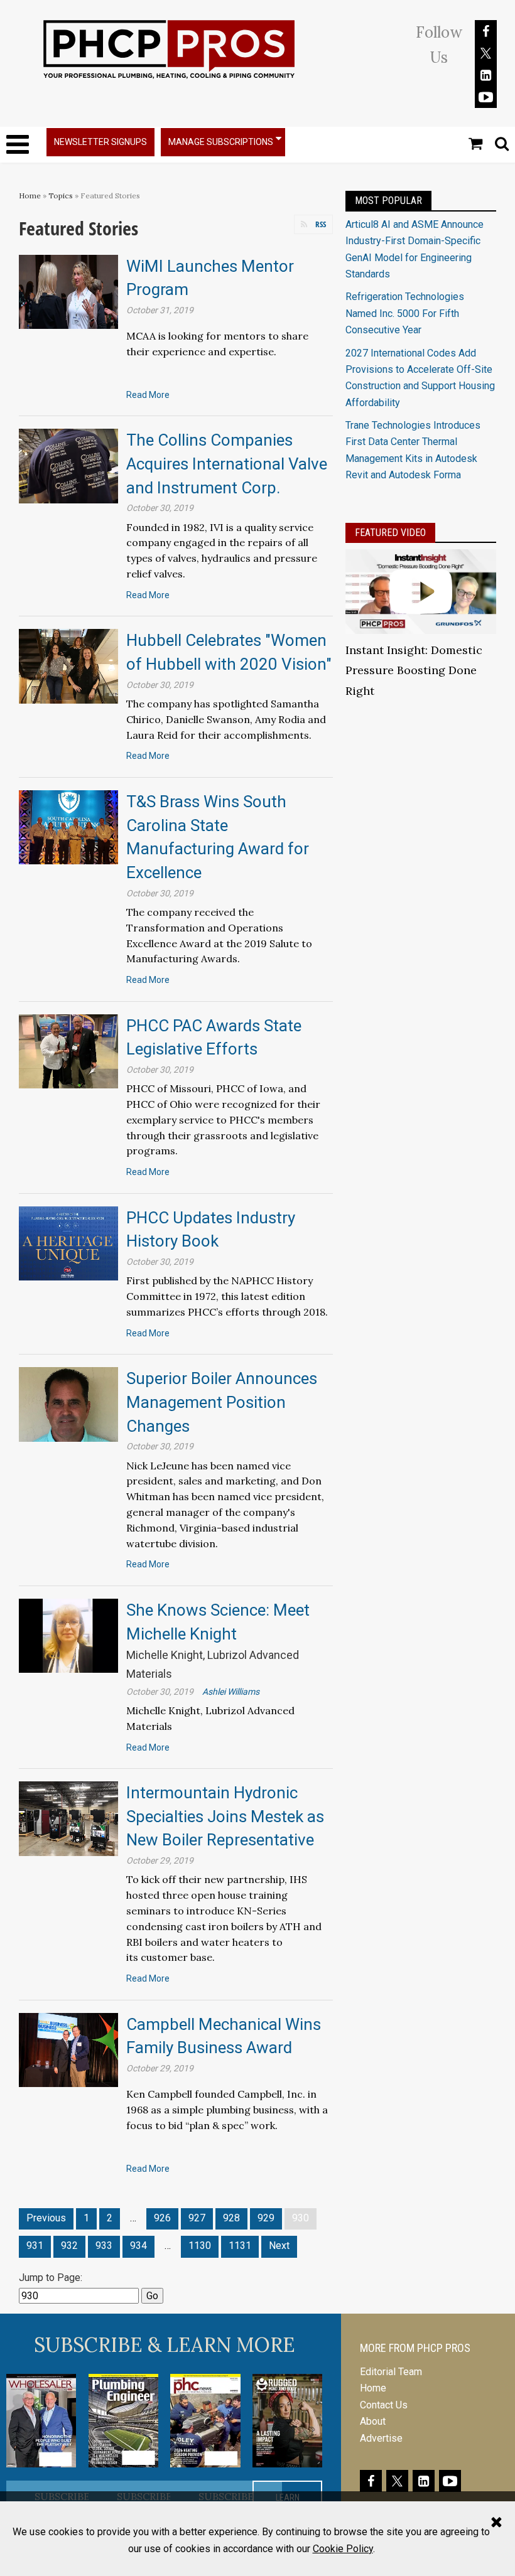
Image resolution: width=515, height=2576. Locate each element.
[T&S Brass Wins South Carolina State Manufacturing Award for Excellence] (68, 826)
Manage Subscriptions (221, 142)
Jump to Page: (51, 2278)
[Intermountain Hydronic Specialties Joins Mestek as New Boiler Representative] (68, 1818)
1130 (200, 2246)
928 (231, 2218)
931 (35, 2246)
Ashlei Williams (231, 1692)
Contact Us (384, 2405)
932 (69, 2246)
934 (138, 2246)
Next (279, 2246)
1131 (240, 2246)
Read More (148, 395)
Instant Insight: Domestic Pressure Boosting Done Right (414, 671)
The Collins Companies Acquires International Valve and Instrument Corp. (227, 464)
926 (162, 2218)
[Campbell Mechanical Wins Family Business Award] (68, 2049)
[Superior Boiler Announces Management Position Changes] (68, 1404)
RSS (321, 224)
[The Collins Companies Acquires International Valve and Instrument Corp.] (68, 465)
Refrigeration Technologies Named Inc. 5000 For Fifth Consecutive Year (405, 313)
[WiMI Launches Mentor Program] (68, 291)
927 (197, 2218)
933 (104, 2246)
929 (266, 2218)
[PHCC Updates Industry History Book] (68, 1242)
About (373, 2421)
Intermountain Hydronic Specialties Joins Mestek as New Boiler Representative (225, 1816)
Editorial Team (391, 2372)
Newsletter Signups (100, 142)
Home (30, 196)
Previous (46, 2218)
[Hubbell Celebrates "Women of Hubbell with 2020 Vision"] (68, 666)
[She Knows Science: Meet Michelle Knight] (68, 1635)
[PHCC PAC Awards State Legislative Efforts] (68, 1050)
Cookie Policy (343, 2549)
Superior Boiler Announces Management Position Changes (222, 1402)
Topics (61, 196)
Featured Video (390, 533)
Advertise (381, 2438)
